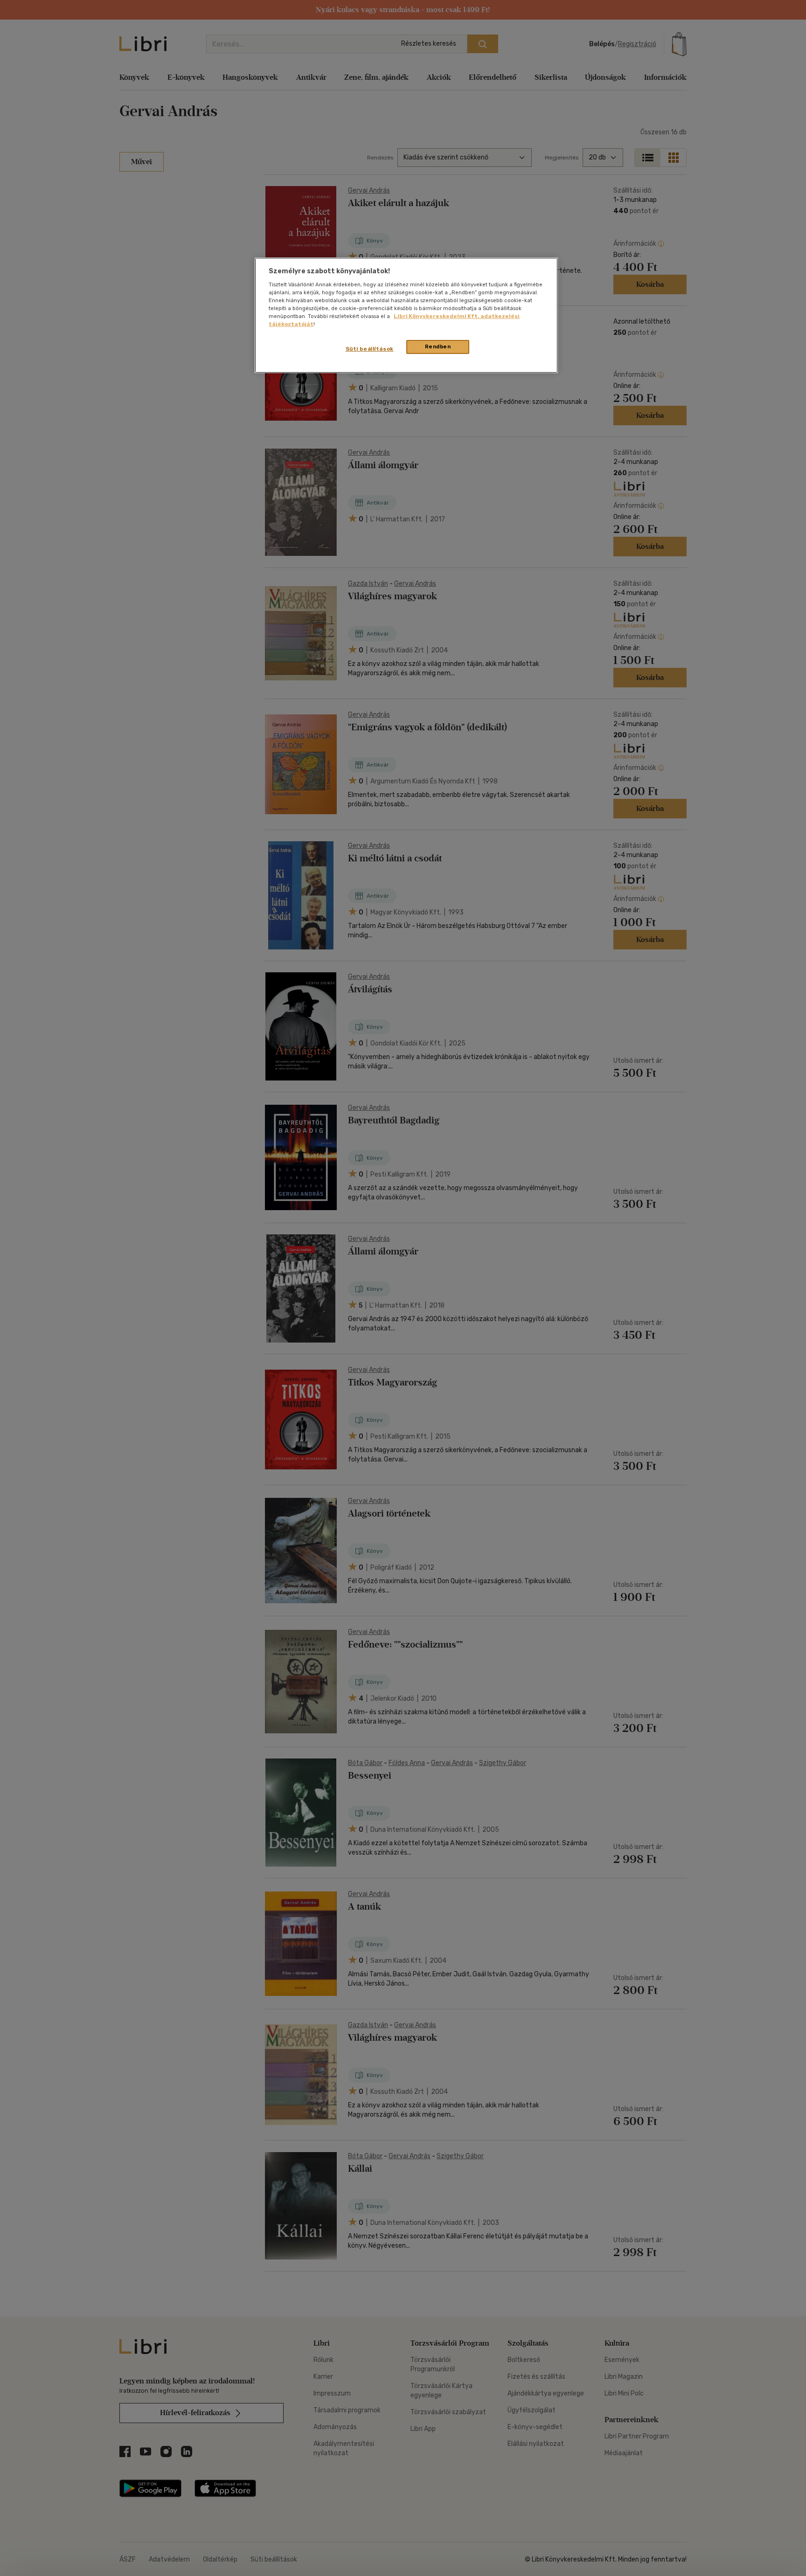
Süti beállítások (370, 349)
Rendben (438, 346)
